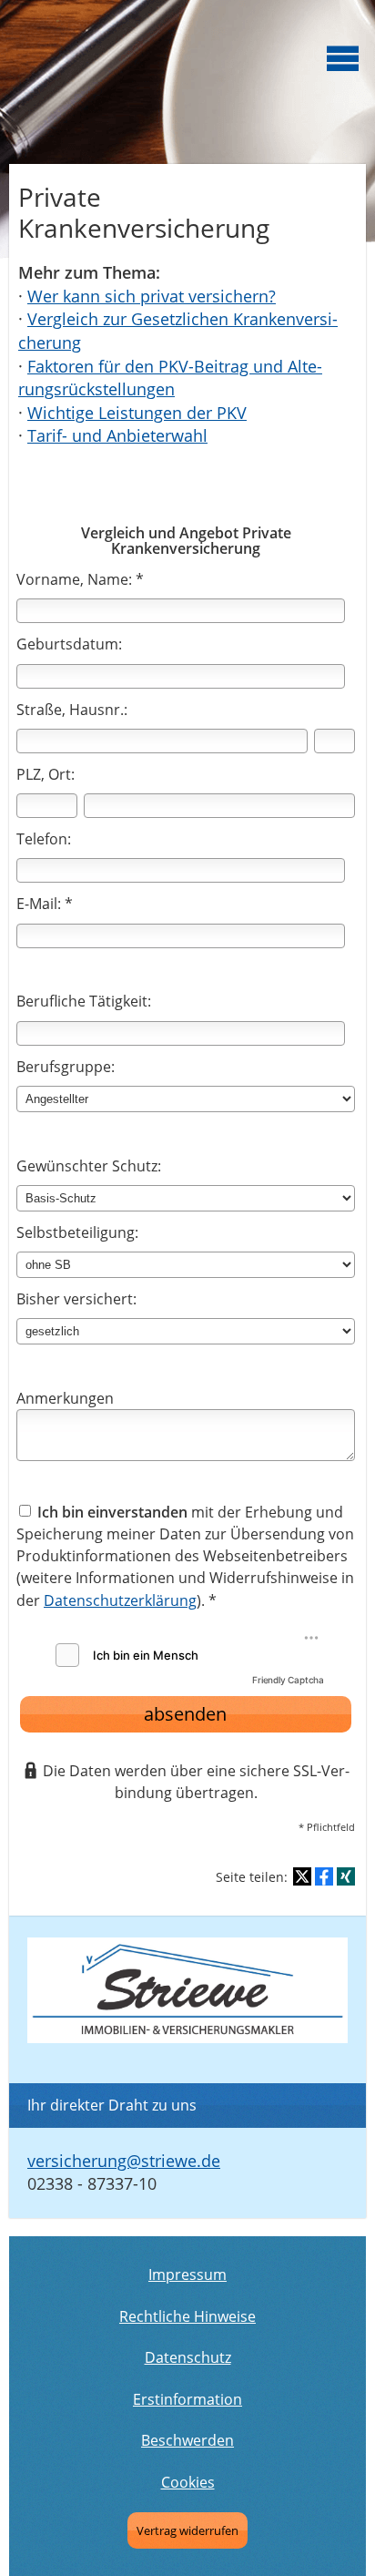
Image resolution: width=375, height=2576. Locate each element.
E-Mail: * (45, 904)
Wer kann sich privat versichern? (152, 296)
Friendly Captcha (288, 1680)
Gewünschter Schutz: (89, 1166)
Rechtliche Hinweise (187, 2316)
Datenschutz (188, 2357)
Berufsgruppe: (66, 1067)
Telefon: (44, 839)
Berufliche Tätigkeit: (84, 1001)
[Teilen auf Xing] (346, 1876)
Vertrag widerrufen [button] (187, 2530)
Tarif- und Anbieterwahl (117, 435)
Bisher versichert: (76, 1299)
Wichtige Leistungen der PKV (137, 413)
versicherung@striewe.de (124, 2161)
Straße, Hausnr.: (72, 710)
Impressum (187, 2274)
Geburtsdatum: (69, 644)
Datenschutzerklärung (120, 1600)
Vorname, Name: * (80, 579)
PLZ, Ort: (46, 774)
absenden (185, 1714)
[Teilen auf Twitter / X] (302, 1876)
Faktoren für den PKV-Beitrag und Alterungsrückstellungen (170, 378)
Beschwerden (187, 2440)
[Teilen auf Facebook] (324, 1876)
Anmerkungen (65, 1398)
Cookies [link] (188, 2482)
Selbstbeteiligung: (77, 1232)
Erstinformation (187, 2399)
